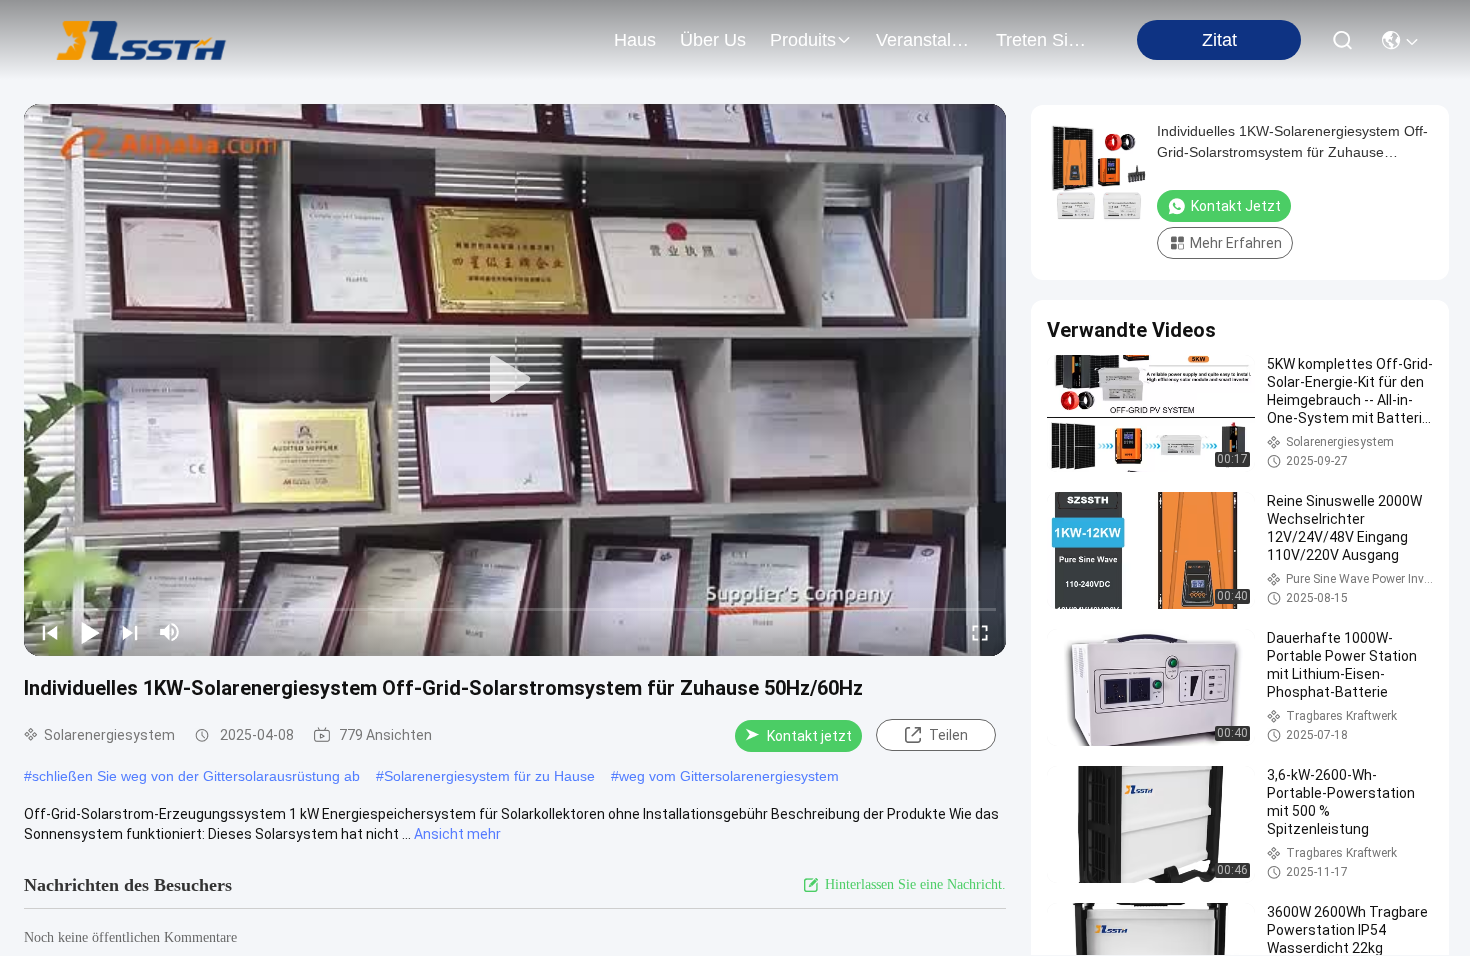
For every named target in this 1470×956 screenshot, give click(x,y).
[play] (515, 380)
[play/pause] (90, 632)
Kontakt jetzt (809, 736)
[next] (130, 632)
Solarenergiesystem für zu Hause (489, 776)
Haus (635, 40)
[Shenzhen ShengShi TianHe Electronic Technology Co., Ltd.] (141, 40)
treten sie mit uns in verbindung (1044, 40)
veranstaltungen (924, 40)
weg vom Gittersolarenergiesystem (729, 776)
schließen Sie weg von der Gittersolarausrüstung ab (196, 776)
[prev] (50, 632)
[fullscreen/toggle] (980, 632)
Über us (713, 40)
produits (803, 40)
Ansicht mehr (457, 834)
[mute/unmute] (170, 632)
